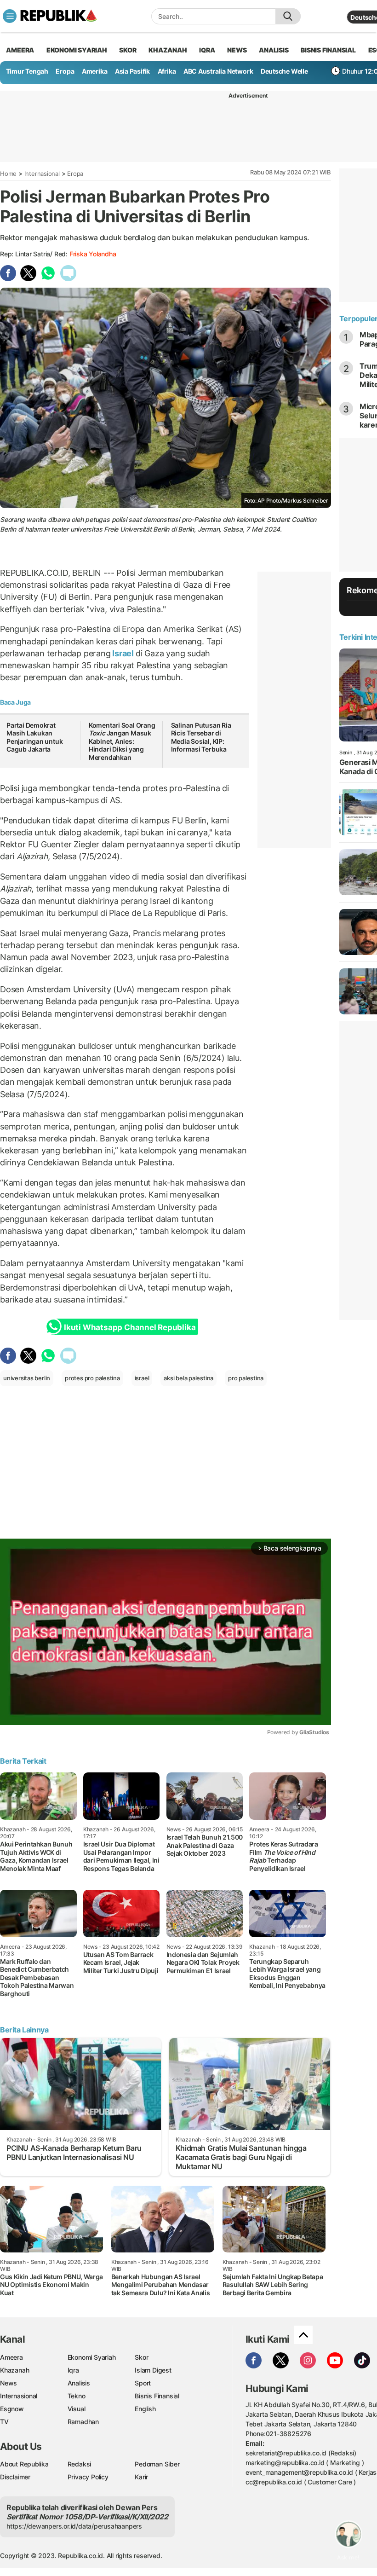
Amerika (95, 71)
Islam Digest (153, 2370)
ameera (20, 50)
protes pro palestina (92, 1378)
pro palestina (246, 1378)
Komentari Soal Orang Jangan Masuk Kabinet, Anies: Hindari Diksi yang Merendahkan (122, 741)
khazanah (168, 50)
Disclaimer (15, 2477)
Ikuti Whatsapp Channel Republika (130, 1327)
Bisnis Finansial (328, 50)
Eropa (65, 71)
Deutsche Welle (284, 71)
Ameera (11, 2357)
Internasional (42, 174)
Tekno (77, 2396)
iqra (207, 50)
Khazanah (14, 2370)
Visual (77, 2409)
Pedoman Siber (157, 2464)
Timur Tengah (27, 71)
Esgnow (12, 2409)
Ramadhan (83, 2422)
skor (128, 50)
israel (142, 1378)
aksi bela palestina (188, 1378)
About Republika (24, 2464)
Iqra (73, 2370)
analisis (274, 50)
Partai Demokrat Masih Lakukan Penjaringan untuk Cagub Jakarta (34, 737)
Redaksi (80, 2464)
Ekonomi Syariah (77, 50)
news (237, 50)
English (145, 2409)
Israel (123, 653)
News (9, 2383)
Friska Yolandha (93, 254)
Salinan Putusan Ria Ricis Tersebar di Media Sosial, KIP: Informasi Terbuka (201, 737)
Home (8, 174)
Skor (141, 2357)
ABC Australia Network (218, 71)
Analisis (79, 2383)
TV (4, 2422)
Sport (143, 2383)
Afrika (167, 71)
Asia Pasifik (132, 71)
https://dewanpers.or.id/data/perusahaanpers (74, 2526)
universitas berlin (27, 1378)
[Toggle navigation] (10, 16)
